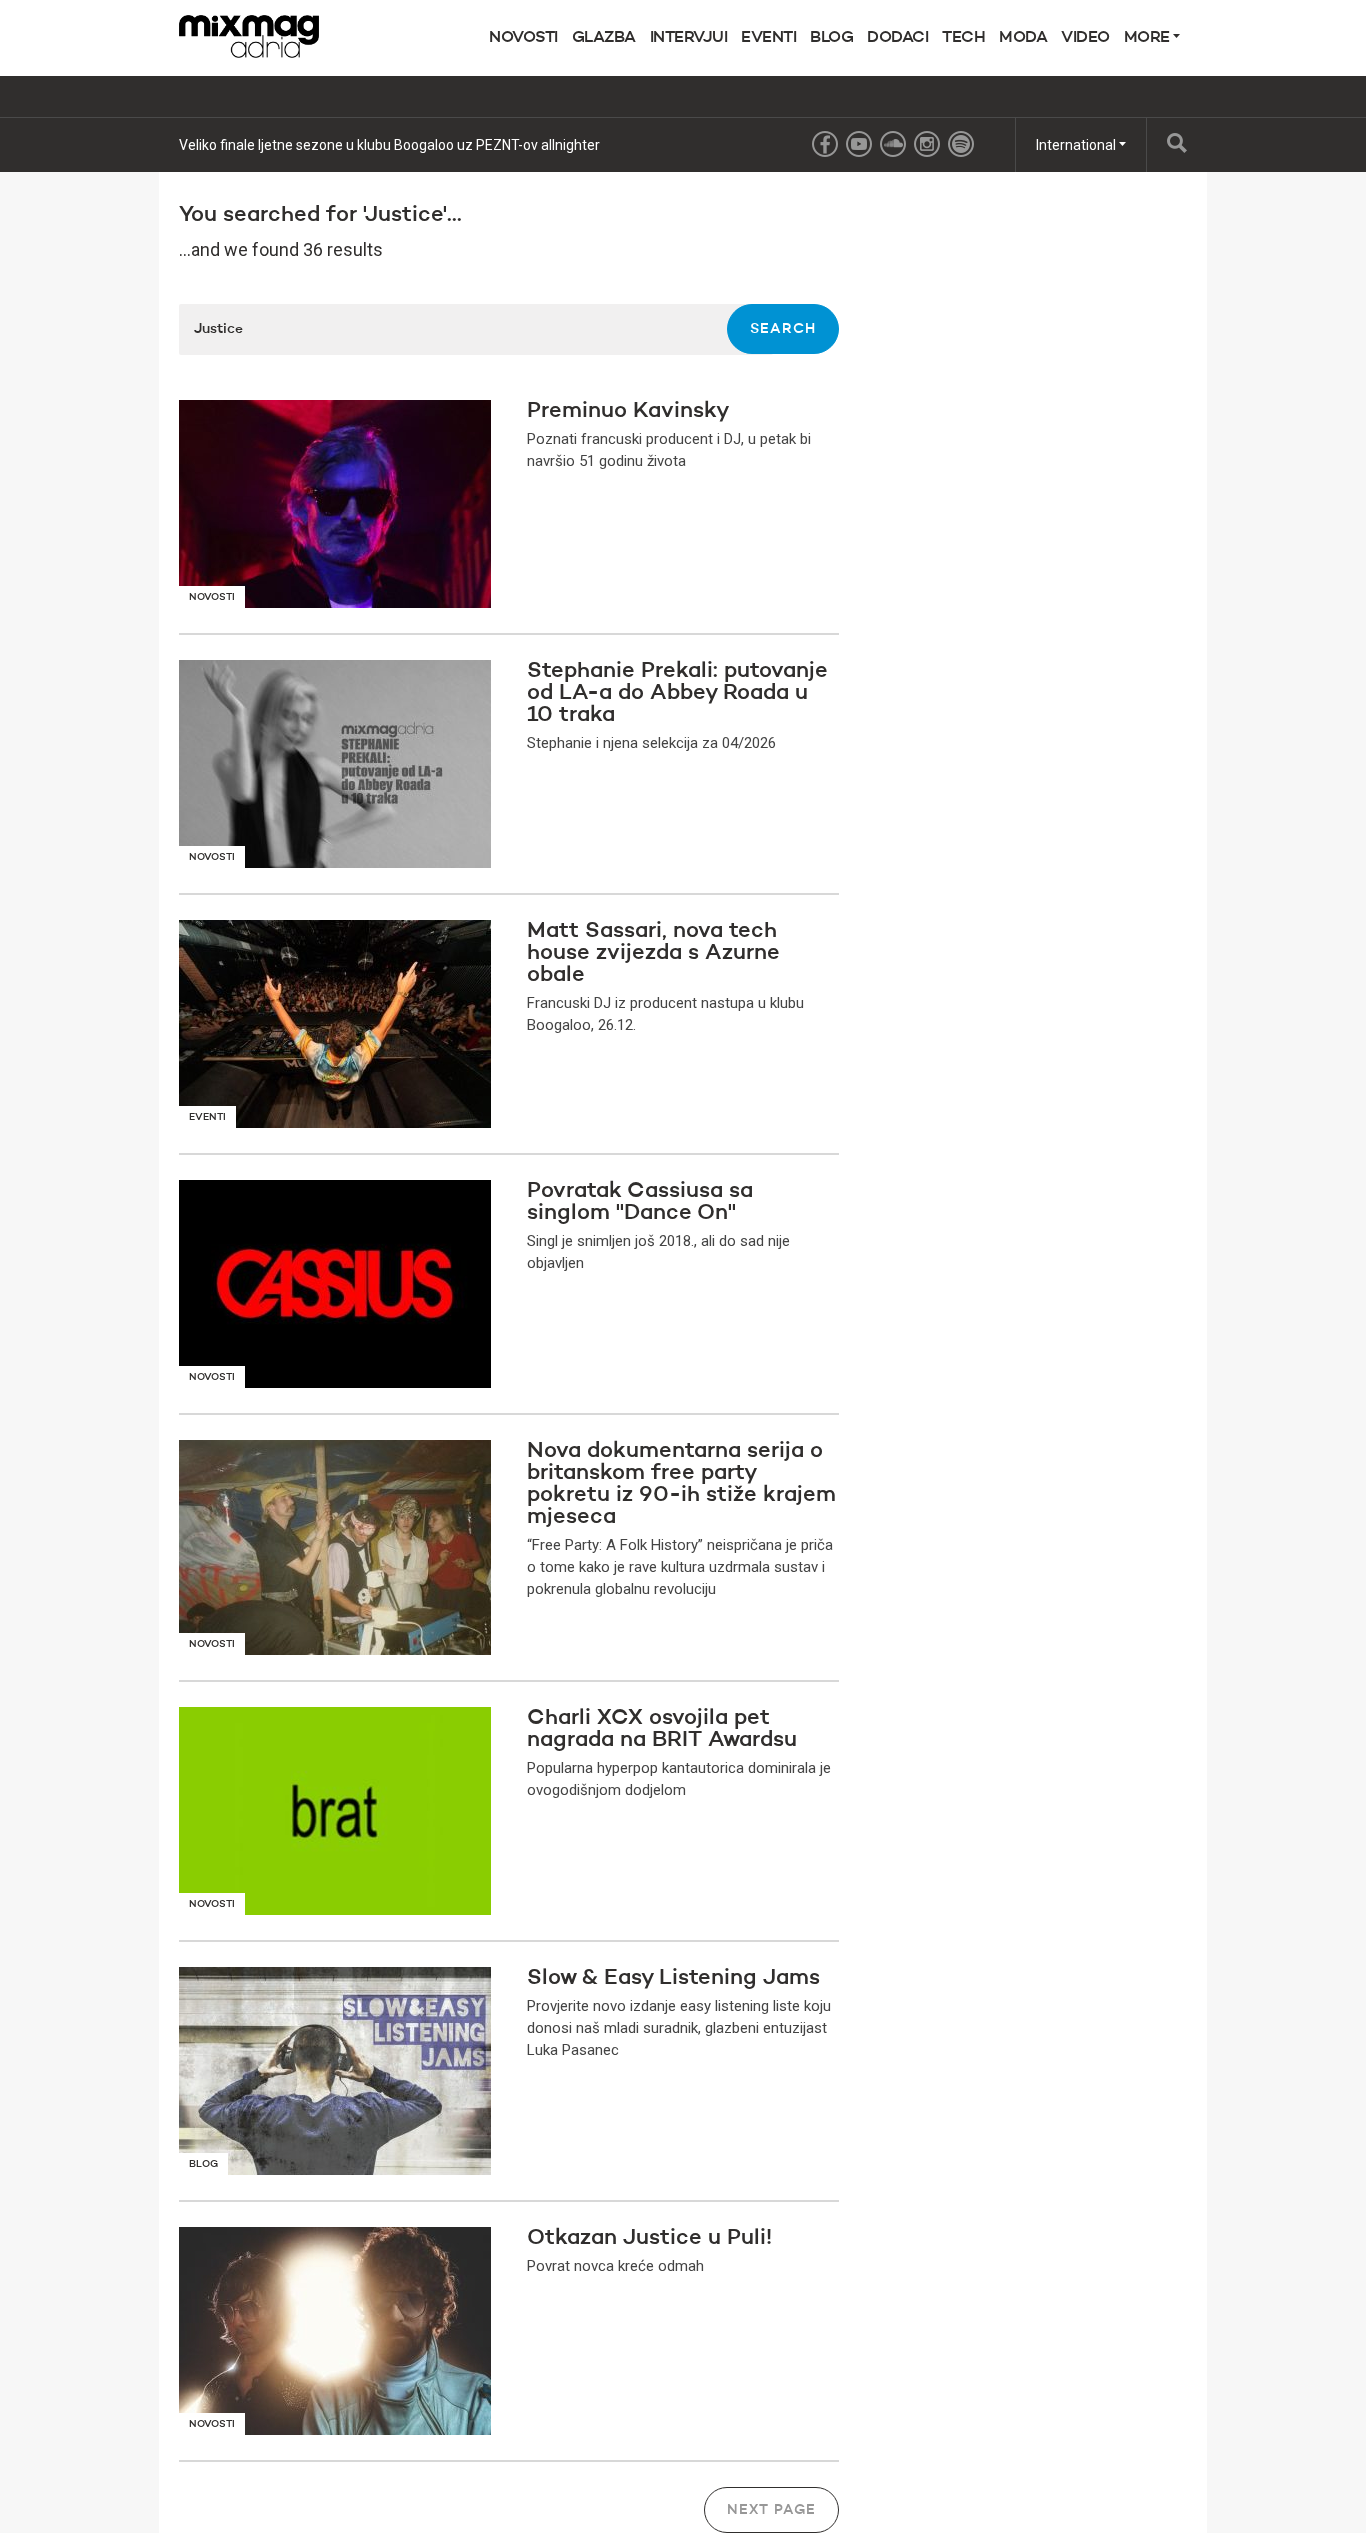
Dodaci (897, 38)
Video (1085, 38)
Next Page (771, 2510)
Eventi (768, 38)
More (1149, 38)
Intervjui (689, 38)
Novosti (523, 38)
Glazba (604, 38)
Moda (1023, 38)
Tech (963, 38)
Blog (831, 38)
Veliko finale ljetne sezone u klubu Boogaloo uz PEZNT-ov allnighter (389, 145)
